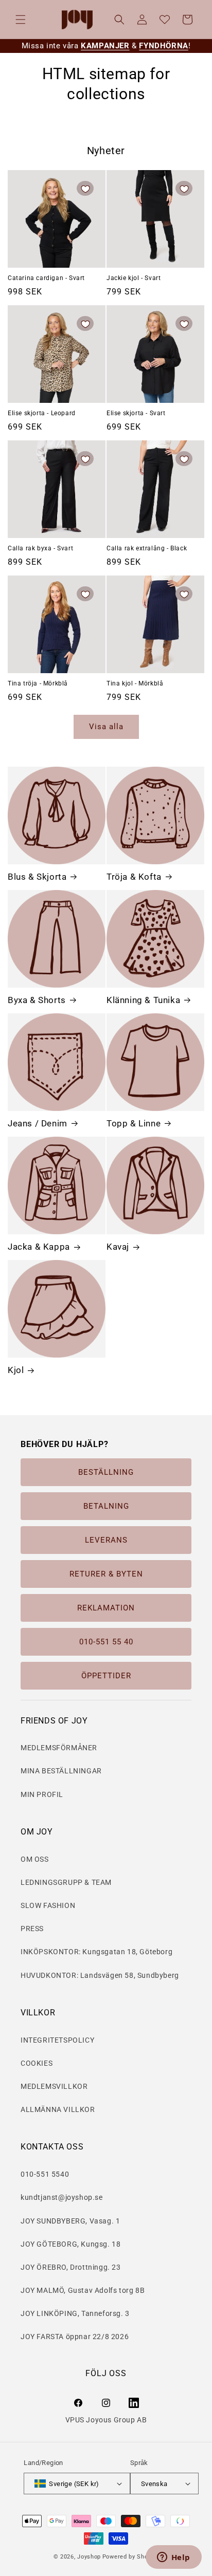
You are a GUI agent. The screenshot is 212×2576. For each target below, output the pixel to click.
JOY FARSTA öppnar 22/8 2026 (75, 2337)
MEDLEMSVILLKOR (54, 2086)
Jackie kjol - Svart (134, 278)
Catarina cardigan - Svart (46, 278)
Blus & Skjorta (37, 877)
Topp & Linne (134, 1123)
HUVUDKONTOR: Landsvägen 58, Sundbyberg (100, 1975)
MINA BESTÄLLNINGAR (61, 1771)
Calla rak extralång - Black (147, 548)
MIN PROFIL (42, 1794)
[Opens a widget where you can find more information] (173, 2558)
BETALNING (106, 1506)
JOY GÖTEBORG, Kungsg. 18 (70, 2244)
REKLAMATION (106, 1608)
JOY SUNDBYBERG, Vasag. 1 (70, 2221)
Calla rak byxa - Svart (40, 548)
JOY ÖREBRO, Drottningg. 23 (71, 2267)
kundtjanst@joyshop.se (62, 2197)
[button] (21, 20)
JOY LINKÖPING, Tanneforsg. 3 (75, 2313)
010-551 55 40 (106, 1642)
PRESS (32, 1929)
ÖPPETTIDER (106, 1676)
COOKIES (37, 2063)
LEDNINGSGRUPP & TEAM (66, 1882)
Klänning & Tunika (143, 1000)
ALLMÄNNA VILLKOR (58, 2109)
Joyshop (89, 2557)
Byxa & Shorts (37, 1000)
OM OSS (35, 1859)
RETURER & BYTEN (106, 1574)
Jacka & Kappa (39, 1247)
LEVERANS (106, 1540)
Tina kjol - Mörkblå (135, 683)
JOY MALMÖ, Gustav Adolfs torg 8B (83, 2290)
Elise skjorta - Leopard (42, 413)
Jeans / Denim (38, 1123)
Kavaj (118, 1247)
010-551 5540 (45, 2174)
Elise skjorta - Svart (136, 413)
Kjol (16, 1370)
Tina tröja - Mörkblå (38, 683)
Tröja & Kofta (134, 877)
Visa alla (106, 727)
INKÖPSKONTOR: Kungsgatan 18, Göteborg (96, 1952)
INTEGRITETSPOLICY (57, 2040)
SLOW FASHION (48, 1905)
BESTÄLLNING (106, 1472)
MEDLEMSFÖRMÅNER (59, 1748)
